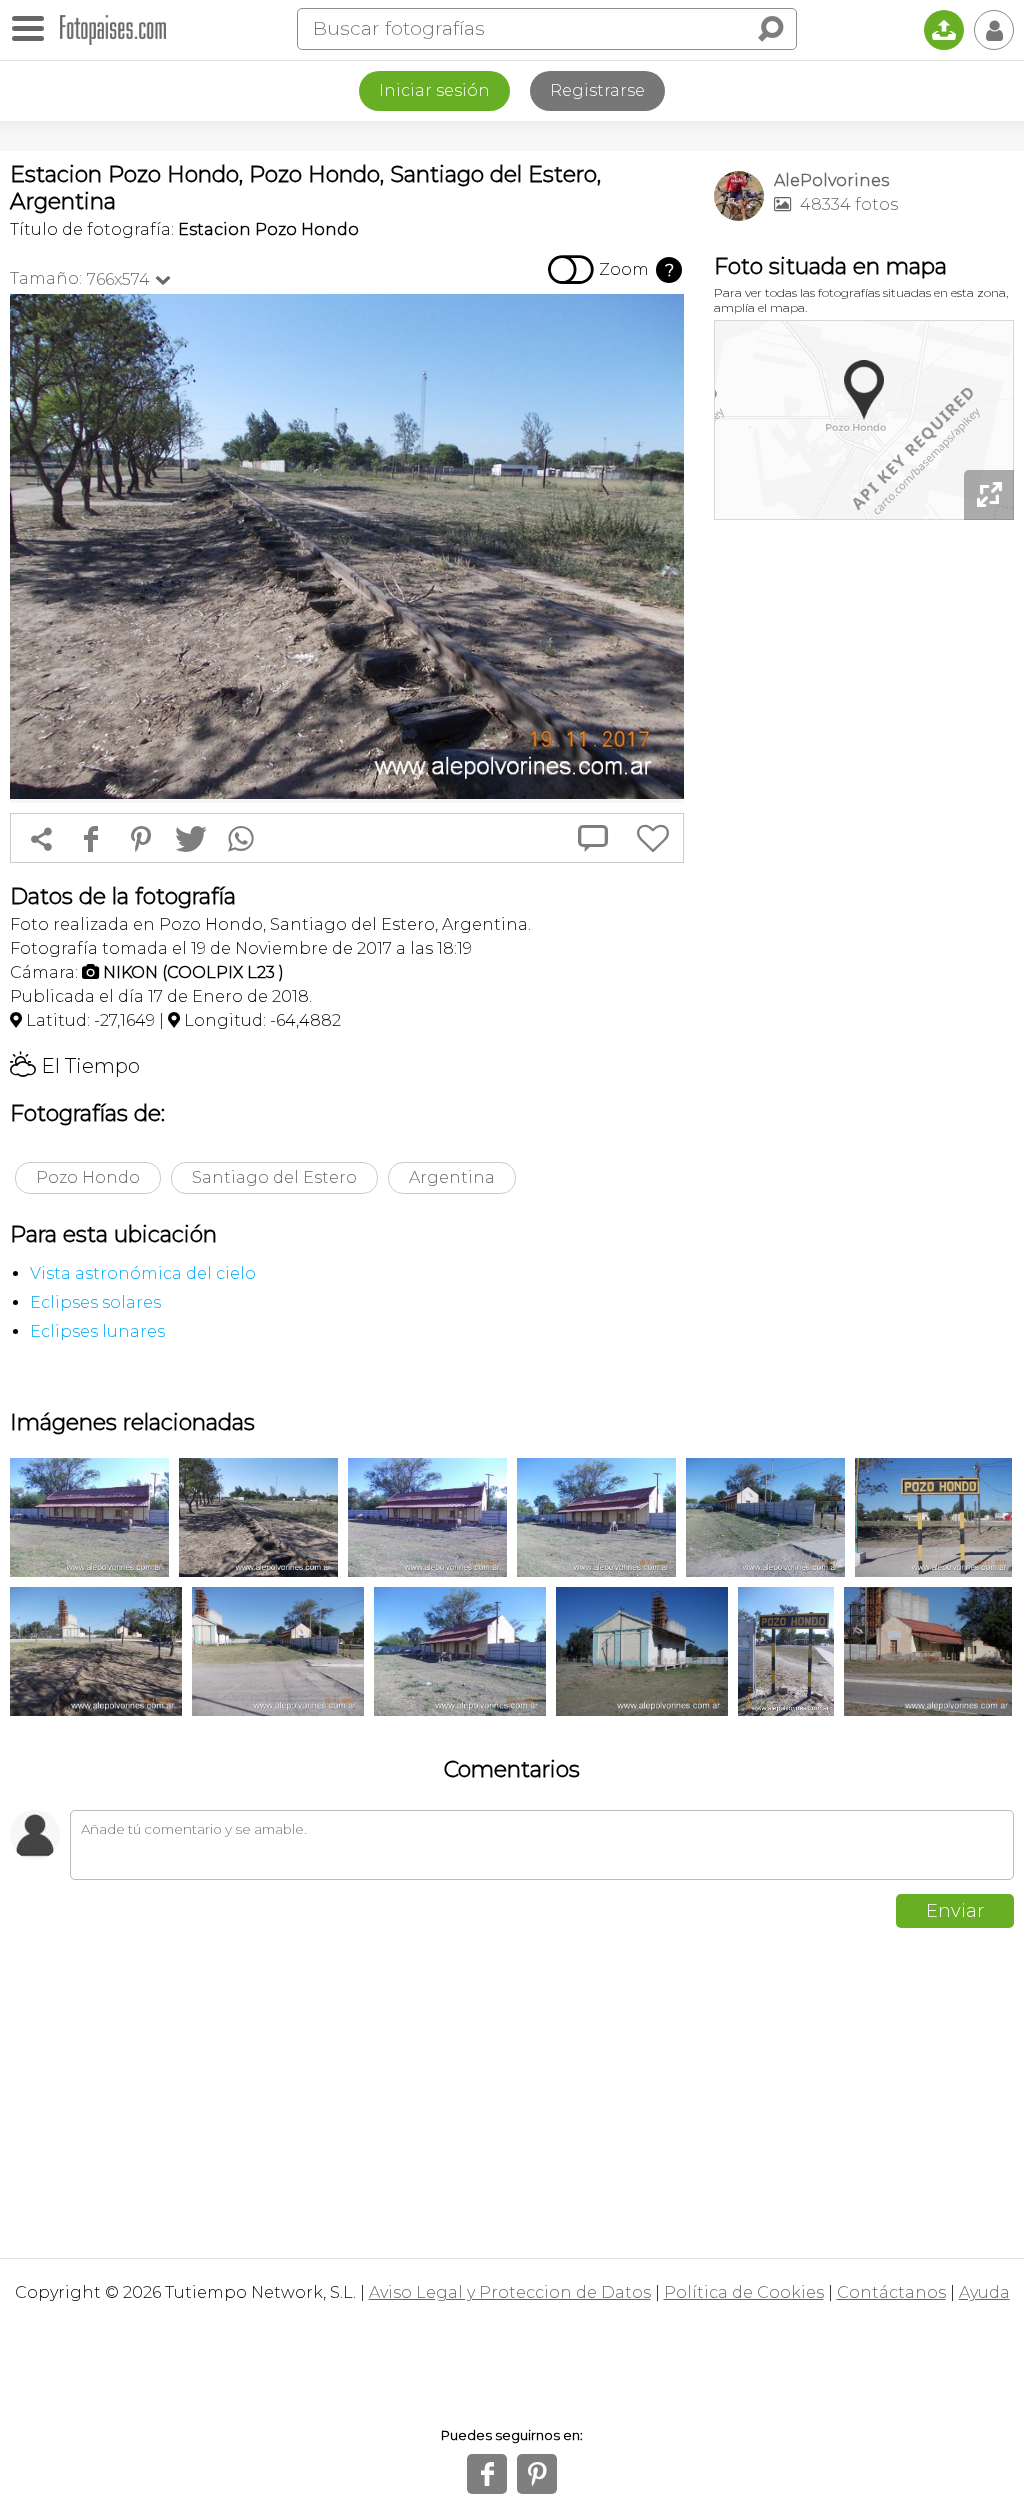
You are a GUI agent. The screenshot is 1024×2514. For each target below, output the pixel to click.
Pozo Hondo (88, 1177)
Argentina (452, 1177)
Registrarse (597, 90)
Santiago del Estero (274, 1177)
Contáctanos (891, 2292)
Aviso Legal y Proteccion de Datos (510, 2292)
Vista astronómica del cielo (143, 1273)
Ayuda (984, 2292)
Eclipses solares (95, 1302)
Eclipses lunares (97, 1331)
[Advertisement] (864, 665)
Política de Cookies (744, 2292)
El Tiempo (75, 1066)
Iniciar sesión (434, 90)
